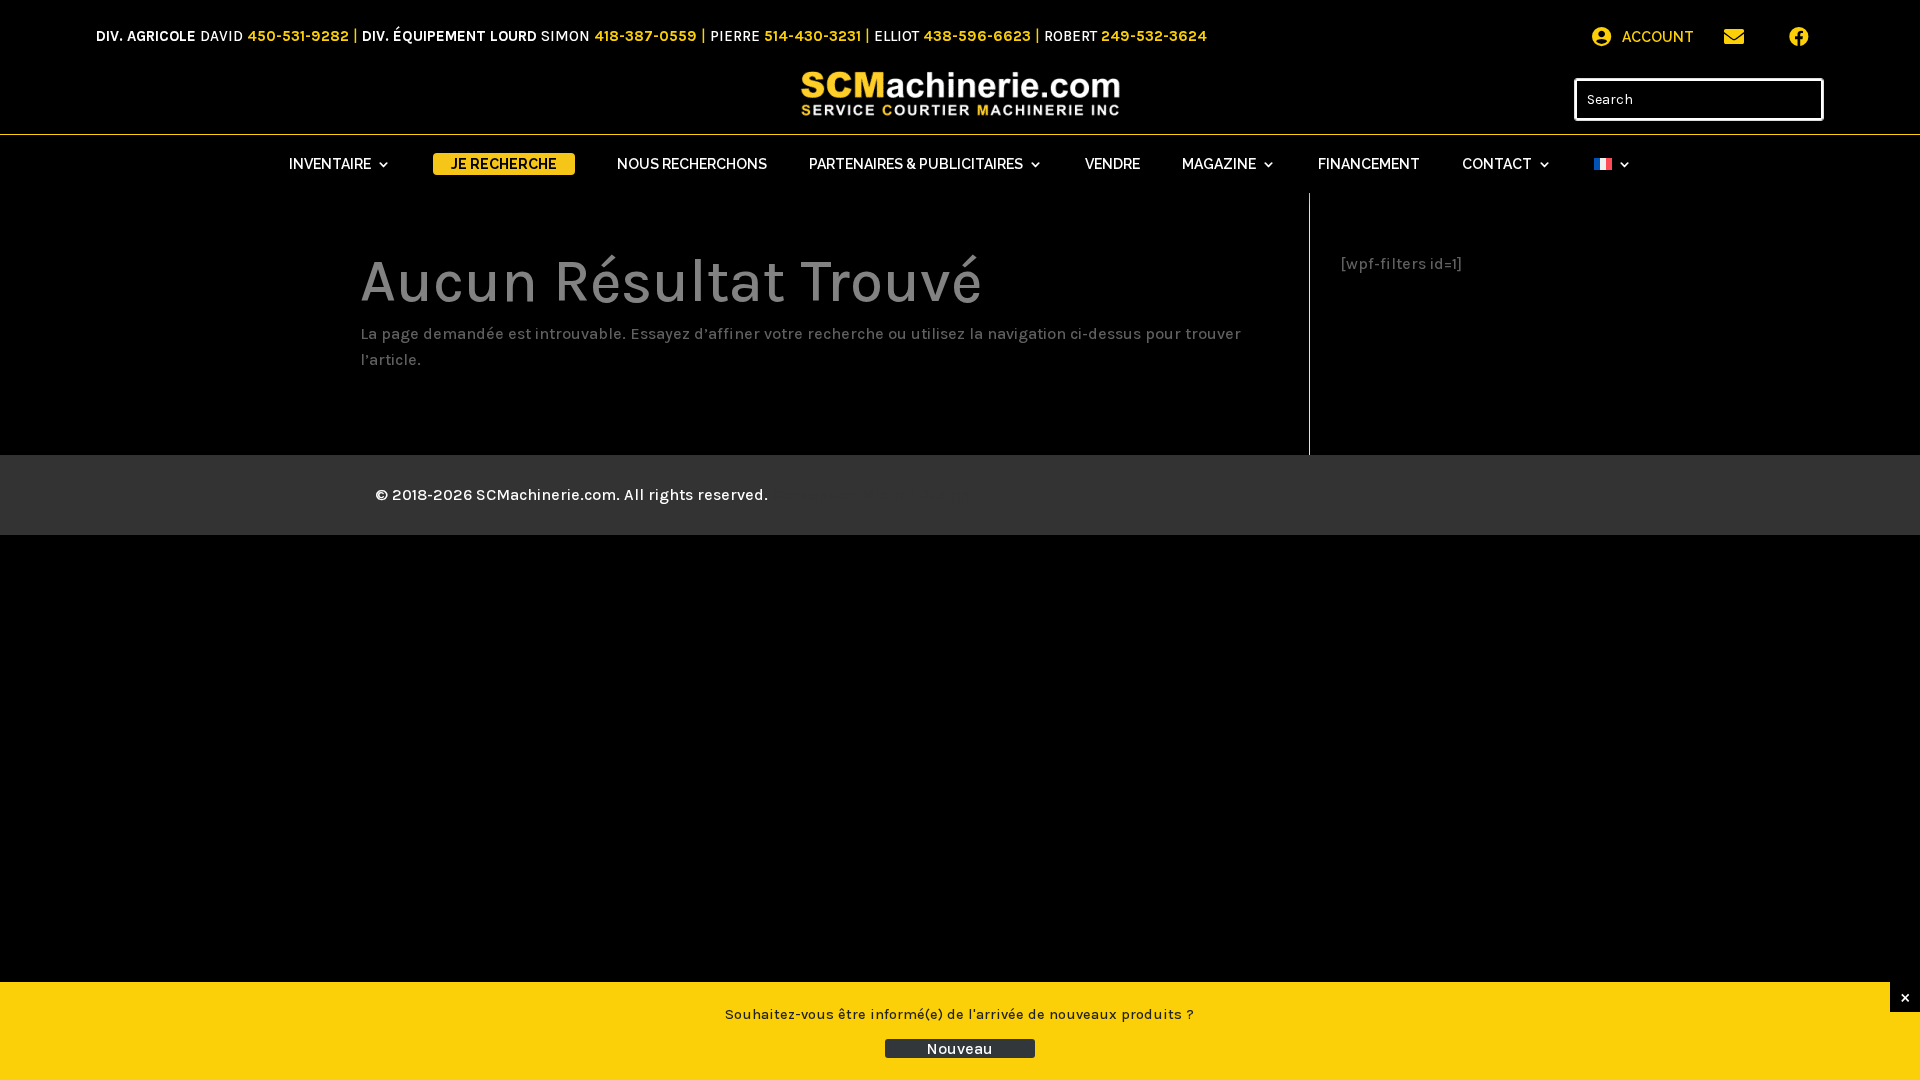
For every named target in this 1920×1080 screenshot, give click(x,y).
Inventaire (330, 164)
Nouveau (959, 1048)
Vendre (1112, 164)
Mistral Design (915, 494)
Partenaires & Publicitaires (916, 164)
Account (1658, 37)
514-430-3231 (812, 36)
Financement (1369, 164)
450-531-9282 (298, 36)
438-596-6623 (977, 36)
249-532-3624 (1154, 36)
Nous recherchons (692, 164)
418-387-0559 (645, 36)
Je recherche (504, 164)
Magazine (1219, 164)
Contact (1497, 164)
